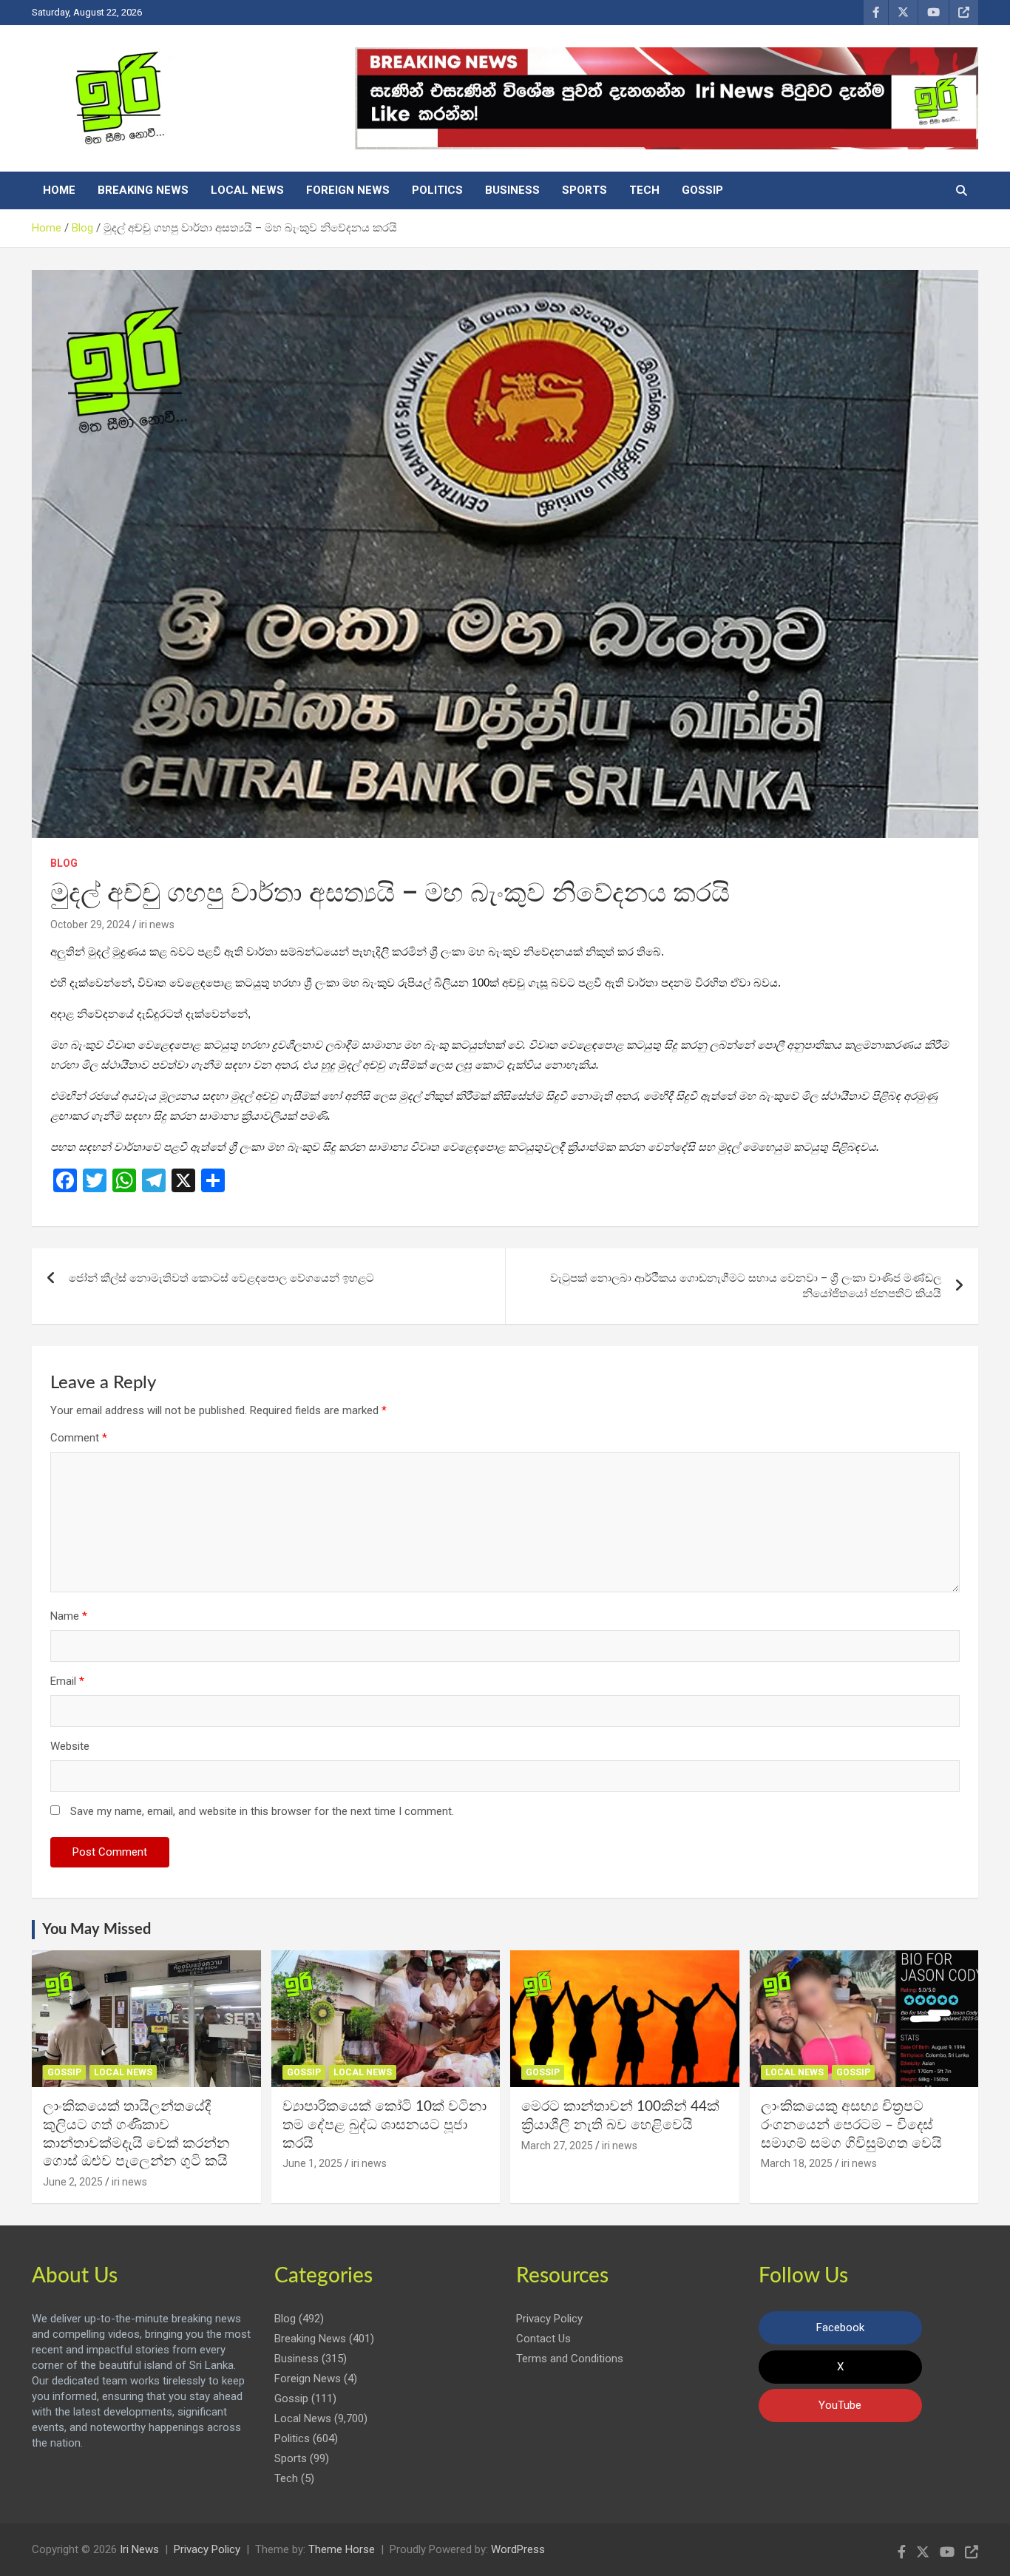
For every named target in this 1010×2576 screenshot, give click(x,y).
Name (69, 1616)
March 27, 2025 (557, 2146)
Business (512, 190)
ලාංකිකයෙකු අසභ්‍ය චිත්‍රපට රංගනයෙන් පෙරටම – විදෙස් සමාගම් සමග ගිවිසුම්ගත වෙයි (851, 2125)
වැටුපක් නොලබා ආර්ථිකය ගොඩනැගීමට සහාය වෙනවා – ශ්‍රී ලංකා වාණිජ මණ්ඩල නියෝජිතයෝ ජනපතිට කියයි (746, 1286)
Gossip (702, 190)
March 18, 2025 (797, 2163)
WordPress (518, 2549)
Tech (644, 190)
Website (70, 1746)
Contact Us (543, 2339)
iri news (157, 924)
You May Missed (96, 1930)
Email (67, 1681)
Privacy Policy (549, 2319)
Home (59, 190)
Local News (247, 190)
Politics (437, 190)
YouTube (840, 2405)
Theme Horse (342, 2549)
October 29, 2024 (90, 924)
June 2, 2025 (73, 2182)
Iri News (139, 2549)
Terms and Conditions (570, 2359)
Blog (64, 863)
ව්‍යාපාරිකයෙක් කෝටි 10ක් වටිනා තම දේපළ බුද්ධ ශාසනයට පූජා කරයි (384, 2125)
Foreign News (348, 190)
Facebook (840, 2327)
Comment (79, 1438)
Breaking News (143, 190)
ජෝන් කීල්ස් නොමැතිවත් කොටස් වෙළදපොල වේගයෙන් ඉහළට (221, 1278)
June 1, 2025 (312, 2163)
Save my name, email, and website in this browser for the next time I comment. (262, 1811)
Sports (584, 190)
